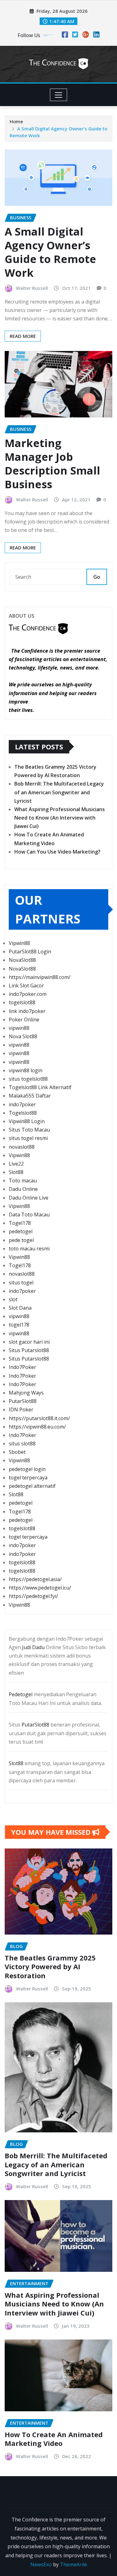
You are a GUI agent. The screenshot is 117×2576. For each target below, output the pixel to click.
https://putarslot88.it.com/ (39, 1418)
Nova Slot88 (23, 1036)
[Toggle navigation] (58, 95)
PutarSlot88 (23, 1401)
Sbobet (17, 1452)
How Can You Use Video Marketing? (57, 852)
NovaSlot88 (22, 960)
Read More (23, 336)
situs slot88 (22, 1444)
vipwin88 (19, 1028)
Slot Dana (20, 1308)
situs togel (21, 1283)
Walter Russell (32, 288)
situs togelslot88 (28, 1079)
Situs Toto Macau (29, 1130)
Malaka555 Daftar (30, 1096)
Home (16, 121)
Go (97, 577)
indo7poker (22, 1104)
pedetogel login (27, 1469)
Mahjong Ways (26, 1393)
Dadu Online (23, 1189)
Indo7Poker (22, 1367)
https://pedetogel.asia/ (35, 1579)
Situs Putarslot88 (29, 1350)
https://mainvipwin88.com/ (40, 977)
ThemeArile (73, 2564)
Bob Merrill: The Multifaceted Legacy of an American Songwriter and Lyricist (59, 792)
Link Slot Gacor (26, 986)
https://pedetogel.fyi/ (33, 1596)
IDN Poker (21, 1410)
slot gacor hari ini (29, 1342)
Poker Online (24, 1020)
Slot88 (16, 1172)
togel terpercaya (28, 1478)
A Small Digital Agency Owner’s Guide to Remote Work (50, 252)
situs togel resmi (28, 1138)
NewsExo (41, 2564)
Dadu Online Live (29, 1198)
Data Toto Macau (29, 1215)
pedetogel (21, 1231)
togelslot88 (22, 1002)
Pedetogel (21, 1694)
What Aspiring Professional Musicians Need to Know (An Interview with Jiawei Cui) (60, 818)
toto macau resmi (29, 1249)
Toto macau (23, 1181)
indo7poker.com (28, 994)
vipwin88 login (26, 1070)
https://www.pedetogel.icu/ (40, 1588)
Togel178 (20, 1223)
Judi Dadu (33, 1647)
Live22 (16, 1164)
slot (13, 1299)
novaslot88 (22, 1147)
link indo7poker (27, 1011)
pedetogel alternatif (32, 1486)
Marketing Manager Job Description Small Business (52, 464)
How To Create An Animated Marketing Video (54, 2439)
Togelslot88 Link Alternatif (40, 1087)
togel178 (19, 1325)
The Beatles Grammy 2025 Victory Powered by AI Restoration (50, 1967)
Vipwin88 (19, 943)
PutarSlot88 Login (30, 952)
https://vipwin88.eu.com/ (37, 1427)
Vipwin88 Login (27, 1121)
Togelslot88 (23, 1113)
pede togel (21, 1240)
